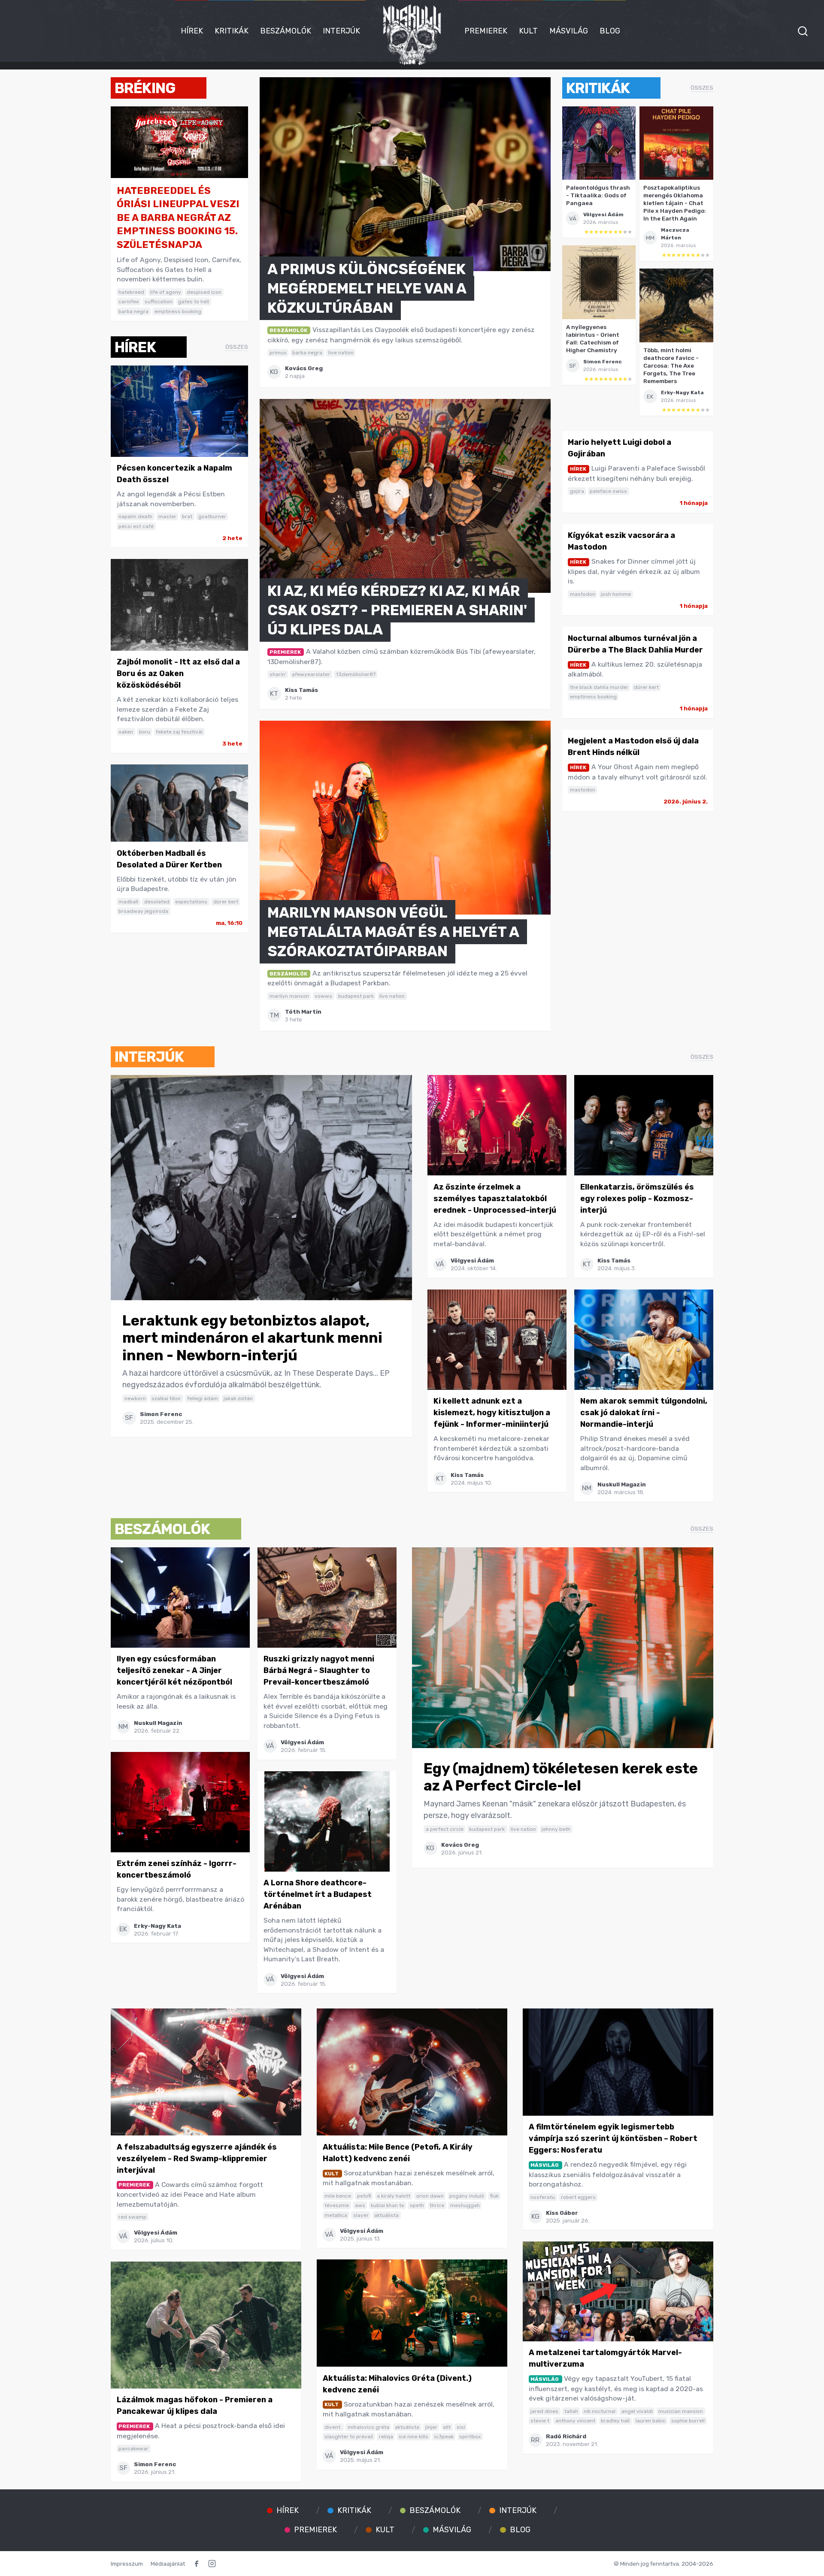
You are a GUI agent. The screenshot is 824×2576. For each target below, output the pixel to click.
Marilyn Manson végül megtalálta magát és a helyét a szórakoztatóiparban (393, 932)
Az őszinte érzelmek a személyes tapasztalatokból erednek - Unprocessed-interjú (495, 1199)
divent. (333, 2427)
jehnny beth (556, 1829)
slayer (361, 2215)
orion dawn (430, 2196)
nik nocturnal (600, 2411)
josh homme (616, 594)
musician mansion (681, 2411)
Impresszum (127, 2564)
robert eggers (578, 2197)
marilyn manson (289, 996)
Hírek (192, 31)
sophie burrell (688, 2421)
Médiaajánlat (168, 2564)
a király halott (394, 2196)
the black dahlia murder (599, 687)
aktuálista (386, 2215)
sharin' (278, 674)
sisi (461, 2427)
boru (145, 732)
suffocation (159, 302)
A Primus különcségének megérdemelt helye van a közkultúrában (367, 288)
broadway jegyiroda (143, 911)
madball (128, 902)
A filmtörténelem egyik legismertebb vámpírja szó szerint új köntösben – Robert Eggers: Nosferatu (613, 2138)
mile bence (338, 2196)
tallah (571, 2411)
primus (278, 353)
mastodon (583, 594)
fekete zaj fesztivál (179, 732)
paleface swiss (608, 491)
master (167, 516)
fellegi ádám (203, 1398)
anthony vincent (575, 2421)
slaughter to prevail (349, 2437)
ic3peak (444, 2437)
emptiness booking (178, 311)
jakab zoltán (238, 1398)
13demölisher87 (356, 674)
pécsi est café (136, 526)
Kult (528, 31)
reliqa (386, 2437)
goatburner (212, 516)
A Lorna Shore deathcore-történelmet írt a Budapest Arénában (318, 1894)
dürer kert (226, 902)
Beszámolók (286, 31)
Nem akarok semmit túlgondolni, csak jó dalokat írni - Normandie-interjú (644, 1413)
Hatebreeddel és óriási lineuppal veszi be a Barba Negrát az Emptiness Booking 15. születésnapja (178, 218)
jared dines (544, 2411)
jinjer (431, 2427)
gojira (577, 491)
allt (447, 2427)
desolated (157, 902)
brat (187, 516)
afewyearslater (311, 674)
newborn (135, 1398)
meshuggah (465, 2205)
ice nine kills (414, 2437)
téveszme (337, 2205)
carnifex (129, 302)
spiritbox (470, 2437)
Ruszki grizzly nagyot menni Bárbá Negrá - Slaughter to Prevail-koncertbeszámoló (319, 1670)
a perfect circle (445, 1829)
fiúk (494, 2196)
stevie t (540, 2421)
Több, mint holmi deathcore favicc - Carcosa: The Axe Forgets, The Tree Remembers (671, 365)
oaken (126, 732)
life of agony (166, 292)
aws (360, 2205)
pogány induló (467, 2196)
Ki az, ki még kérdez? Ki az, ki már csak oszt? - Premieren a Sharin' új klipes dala (397, 610)
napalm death (135, 516)
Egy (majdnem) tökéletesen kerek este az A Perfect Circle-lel (561, 1777)
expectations (191, 902)
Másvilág (569, 31)
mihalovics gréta (368, 2427)
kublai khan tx (387, 2205)
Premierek (486, 31)
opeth (417, 2205)
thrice (437, 2205)
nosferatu (543, 2197)
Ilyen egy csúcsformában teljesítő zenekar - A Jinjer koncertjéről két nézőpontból (174, 1670)
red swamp (132, 2217)
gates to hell (194, 302)
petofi (364, 2196)
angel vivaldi (637, 2411)
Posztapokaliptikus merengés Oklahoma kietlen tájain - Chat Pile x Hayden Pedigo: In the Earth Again (675, 203)
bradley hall (615, 2421)
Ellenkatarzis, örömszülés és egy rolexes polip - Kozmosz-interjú (637, 1199)
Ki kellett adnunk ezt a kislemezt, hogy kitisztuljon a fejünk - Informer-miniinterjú (492, 1413)
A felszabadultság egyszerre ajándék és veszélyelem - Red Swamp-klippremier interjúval (197, 2159)
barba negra (133, 311)
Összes (237, 347)
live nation (341, 353)
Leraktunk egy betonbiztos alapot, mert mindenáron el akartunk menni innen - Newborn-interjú (252, 1338)
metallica (336, 2215)
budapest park (356, 996)
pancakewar (133, 2449)
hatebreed (131, 292)
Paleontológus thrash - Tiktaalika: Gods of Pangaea (598, 195)
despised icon (204, 292)
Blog (610, 31)
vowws (323, 996)
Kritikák (232, 31)
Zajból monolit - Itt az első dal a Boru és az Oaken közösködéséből (178, 673)
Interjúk (341, 31)
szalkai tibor (166, 1398)
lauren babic (651, 2421)
